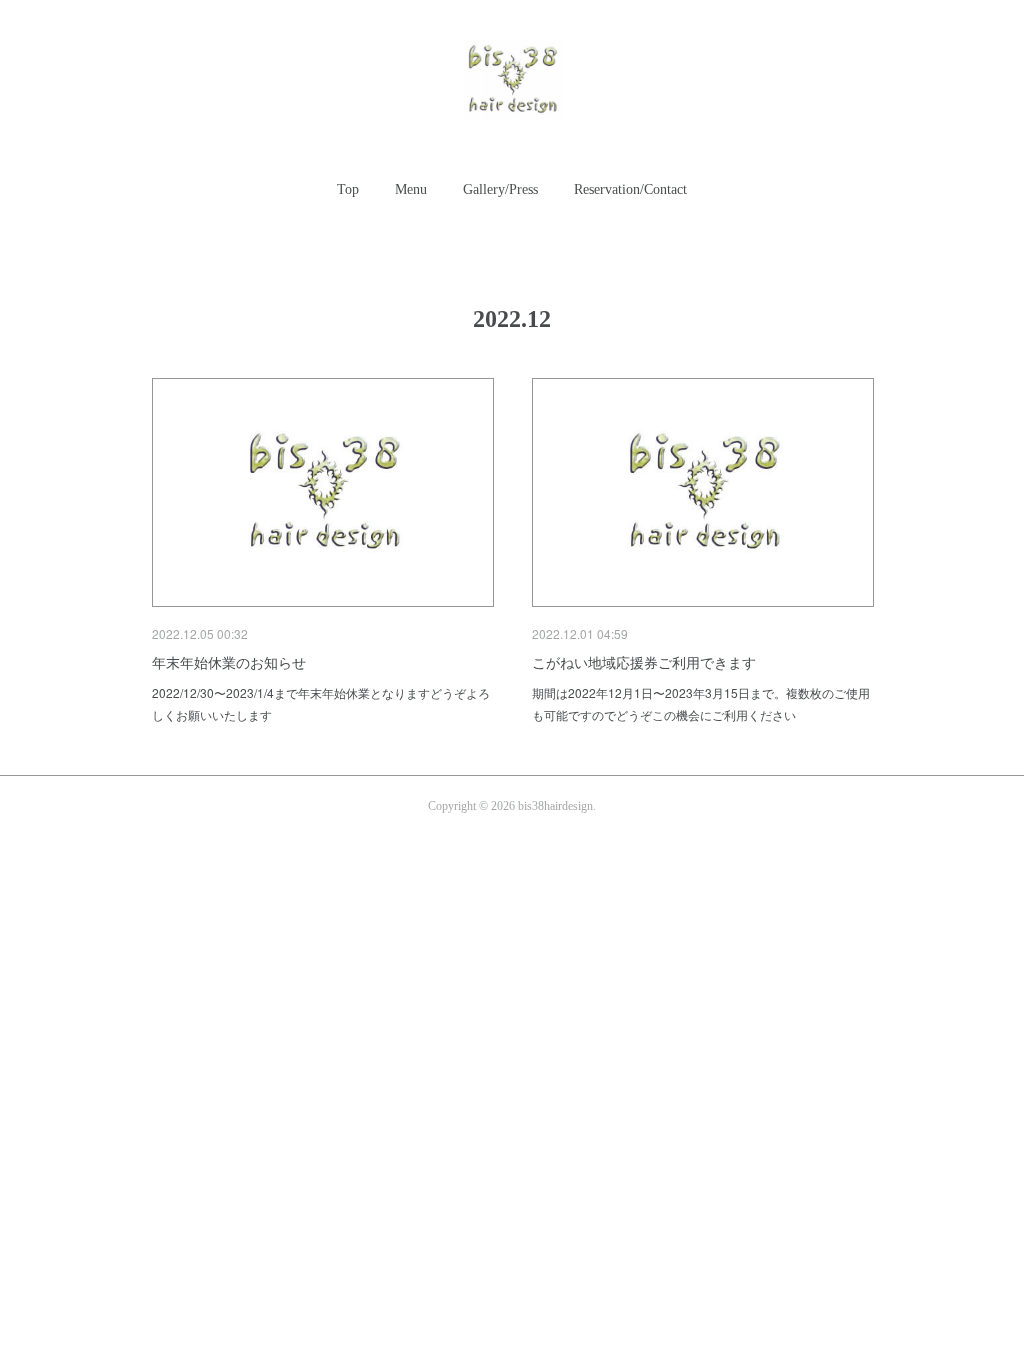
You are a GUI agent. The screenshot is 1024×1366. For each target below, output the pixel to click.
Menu (411, 189)
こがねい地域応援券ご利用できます (644, 662)
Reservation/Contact (630, 189)
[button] (348, 190)
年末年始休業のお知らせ (229, 662)
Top (348, 189)
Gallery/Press (500, 189)
